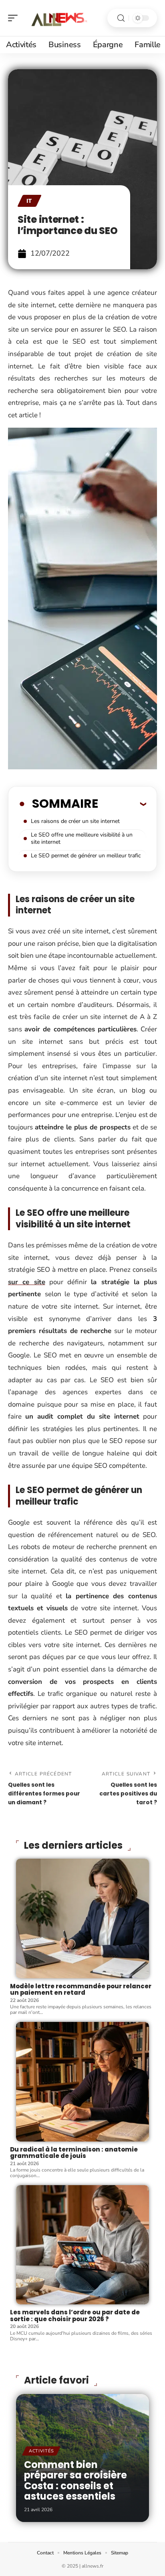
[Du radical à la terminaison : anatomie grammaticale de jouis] (82, 2082)
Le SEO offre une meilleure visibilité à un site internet (82, 838)
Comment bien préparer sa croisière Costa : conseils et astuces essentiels (75, 2480)
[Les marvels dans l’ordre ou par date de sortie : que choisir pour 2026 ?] (82, 2245)
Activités (41, 2451)
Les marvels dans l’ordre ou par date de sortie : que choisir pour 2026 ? (75, 2316)
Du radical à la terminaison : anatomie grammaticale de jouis (74, 2153)
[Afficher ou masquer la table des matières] (122, 804)
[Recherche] (121, 18)
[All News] (58, 18)
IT (29, 201)
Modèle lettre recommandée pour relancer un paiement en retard (81, 1990)
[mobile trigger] (15, 18)
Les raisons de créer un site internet (75, 821)
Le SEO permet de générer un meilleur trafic (86, 856)
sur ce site (27, 1282)
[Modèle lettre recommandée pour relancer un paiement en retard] (82, 1918)
